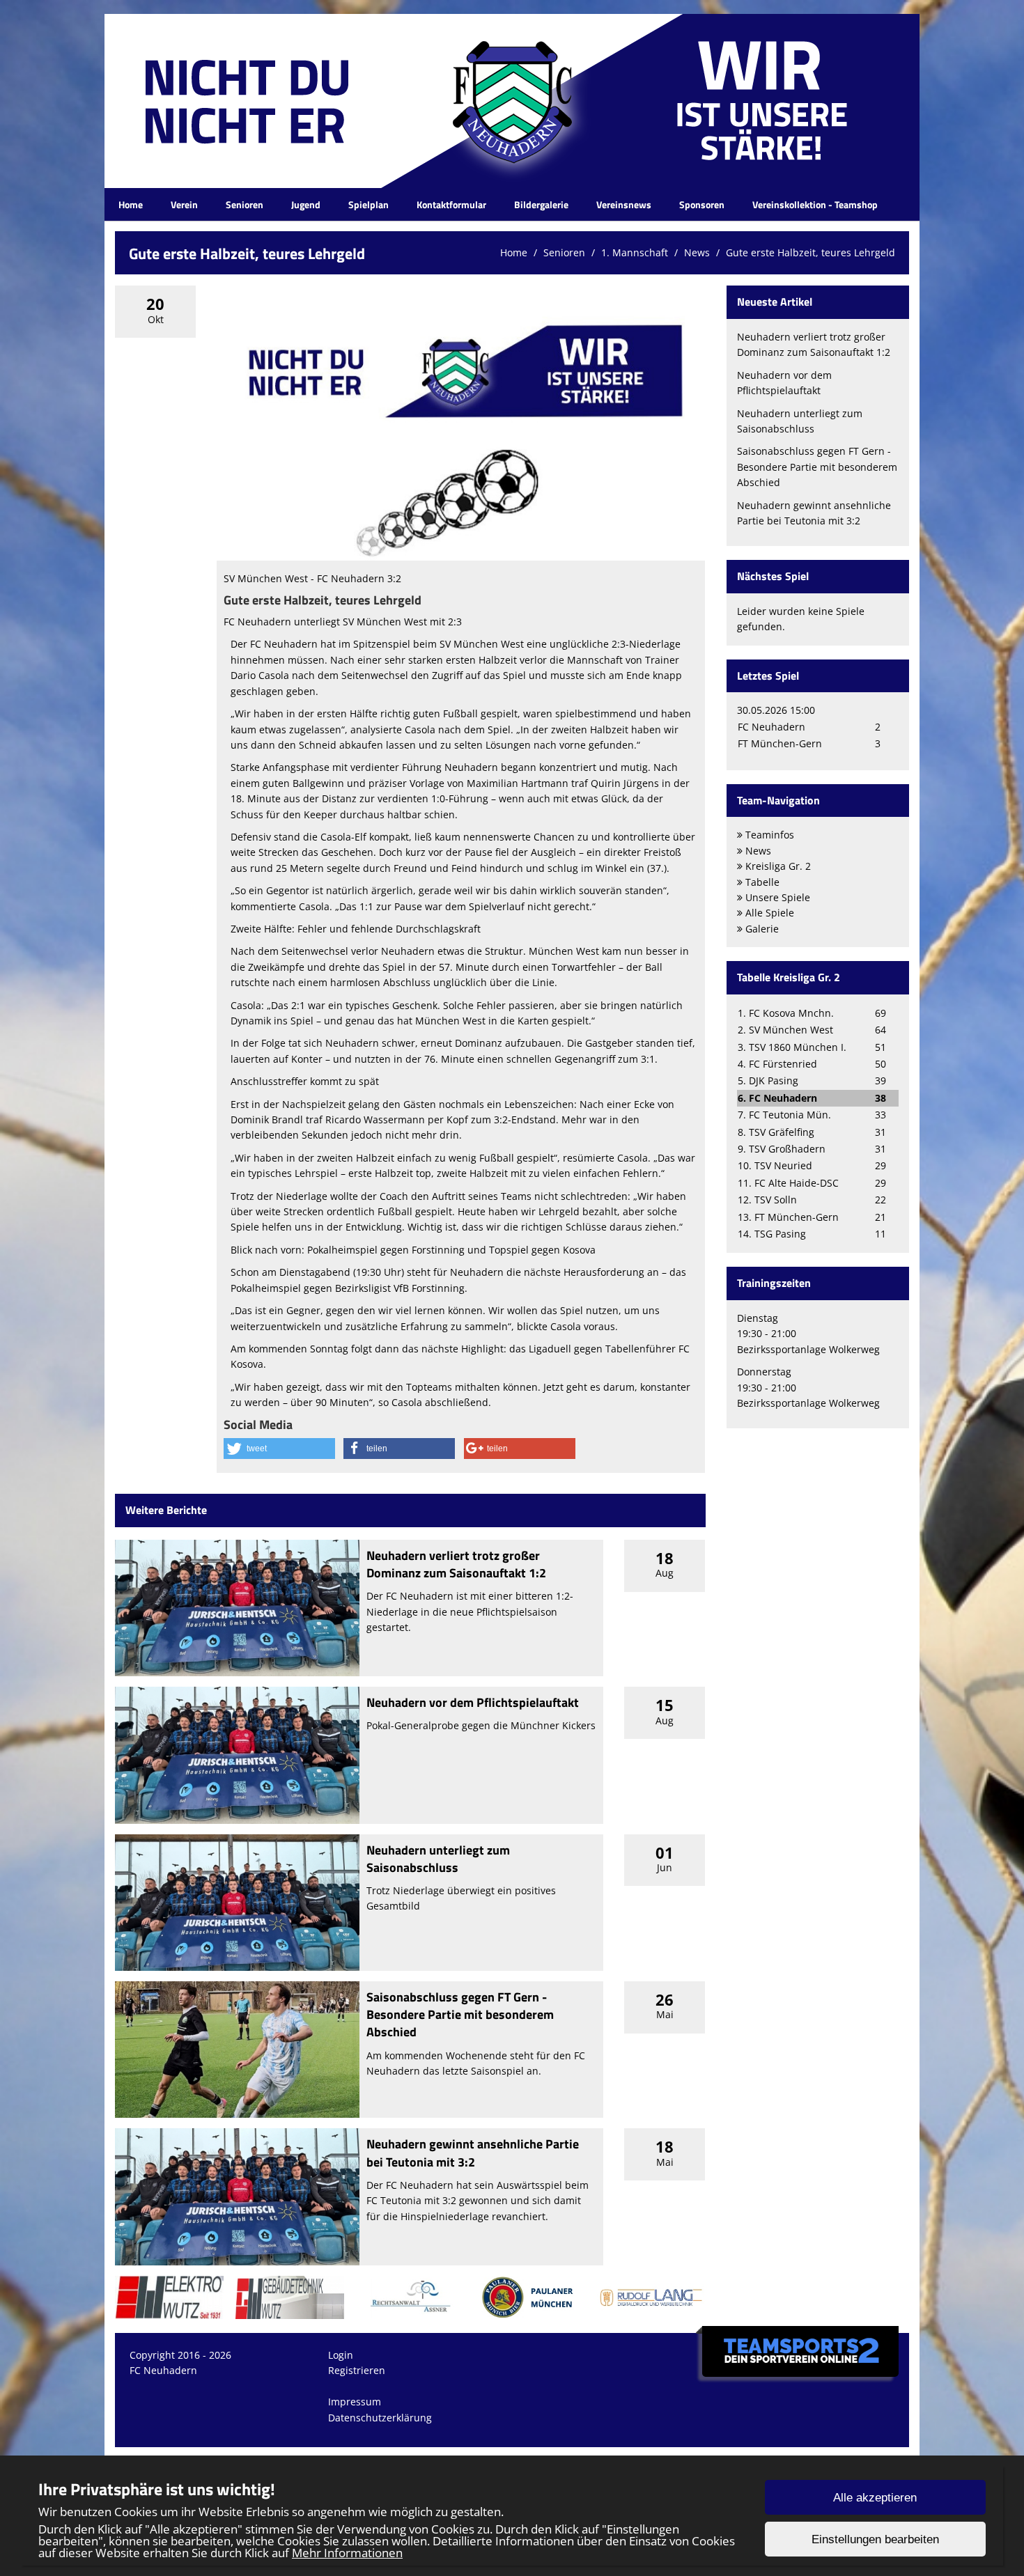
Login (341, 2355)
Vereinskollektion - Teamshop (815, 204)
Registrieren (357, 2370)
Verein (184, 204)
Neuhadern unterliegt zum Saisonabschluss (438, 1859)
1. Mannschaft (635, 252)
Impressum (355, 2402)
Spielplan (369, 204)
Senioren (245, 204)
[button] (279, 1449)
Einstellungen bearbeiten (875, 2539)
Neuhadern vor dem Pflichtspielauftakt (473, 1702)
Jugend (306, 204)
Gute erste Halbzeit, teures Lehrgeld (810, 252)
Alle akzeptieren (875, 2498)
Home (131, 204)
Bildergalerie (541, 204)
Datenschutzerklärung (380, 2418)
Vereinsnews (624, 204)
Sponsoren (702, 204)
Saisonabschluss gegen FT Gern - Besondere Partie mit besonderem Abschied (460, 2014)
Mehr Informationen (347, 2553)
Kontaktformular (451, 204)
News (697, 252)
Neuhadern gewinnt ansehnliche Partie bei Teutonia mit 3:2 (473, 2153)
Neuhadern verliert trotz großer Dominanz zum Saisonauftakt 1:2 (456, 1564)
